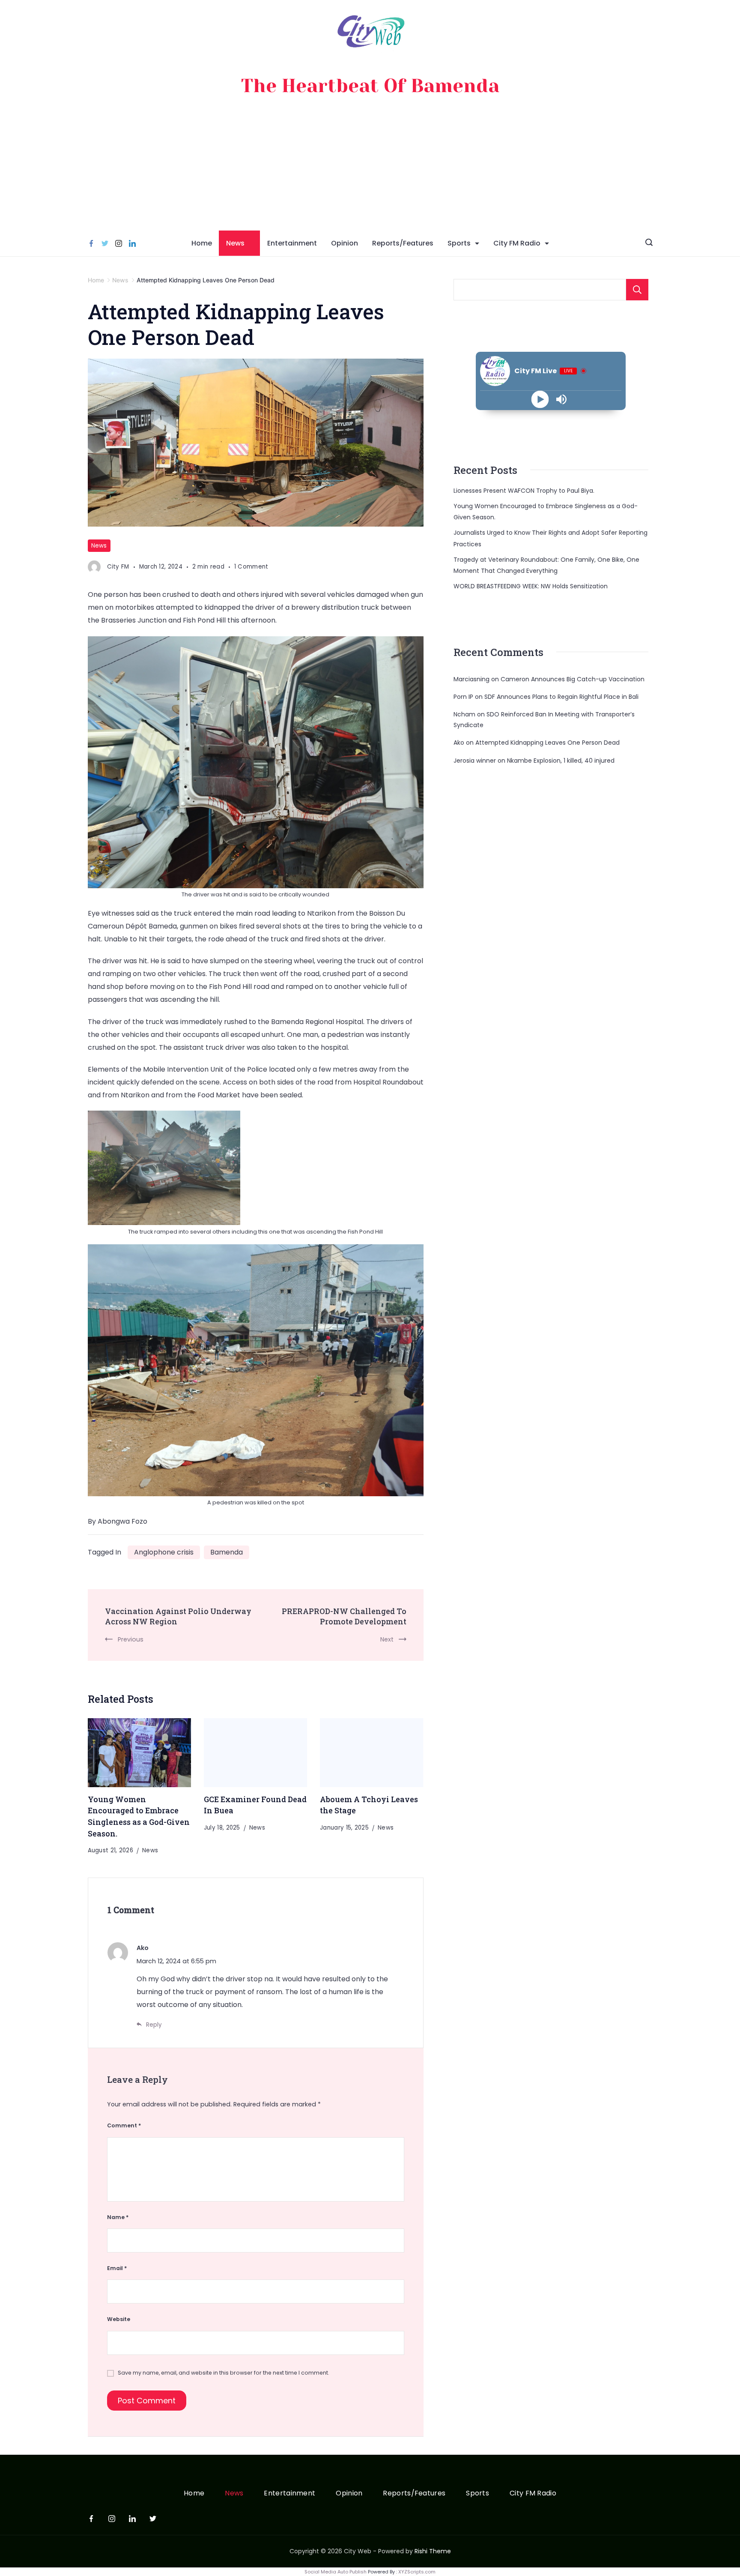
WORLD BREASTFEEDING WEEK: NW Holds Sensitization (531, 586)
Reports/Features (403, 243)
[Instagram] (119, 243)
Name (118, 2217)
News (235, 243)
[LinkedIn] (132, 243)
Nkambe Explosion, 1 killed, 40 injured (561, 761)
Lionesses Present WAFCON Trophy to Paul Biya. (524, 491)
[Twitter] (105, 243)
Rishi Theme (433, 2551)
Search (637, 290)
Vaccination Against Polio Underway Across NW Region (178, 1616)
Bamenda (227, 1552)
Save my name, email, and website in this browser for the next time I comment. (224, 2373)
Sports (459, 243)
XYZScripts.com (417, 2572)
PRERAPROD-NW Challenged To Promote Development (344, 1616)
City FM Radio (517, 243)
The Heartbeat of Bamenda (370, 86)
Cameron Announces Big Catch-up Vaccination (573, 679)
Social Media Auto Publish (336, 2572)
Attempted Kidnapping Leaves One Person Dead (548, 743)
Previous (131, 1639)
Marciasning (471, 679)
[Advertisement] (370, 166)
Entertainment (292, 243)
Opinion (345, 243)
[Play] (540, 399)
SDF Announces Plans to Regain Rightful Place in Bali (561, 697)
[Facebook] (91, 243)
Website (119, 2319)
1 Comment (251, 567)
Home (202, 243)
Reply (154, 2025)
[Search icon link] (649, 243)
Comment (124, 2125)
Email (117, 2268)
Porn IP (463, 697)
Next (387, 1639)
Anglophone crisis (164, 1552)
